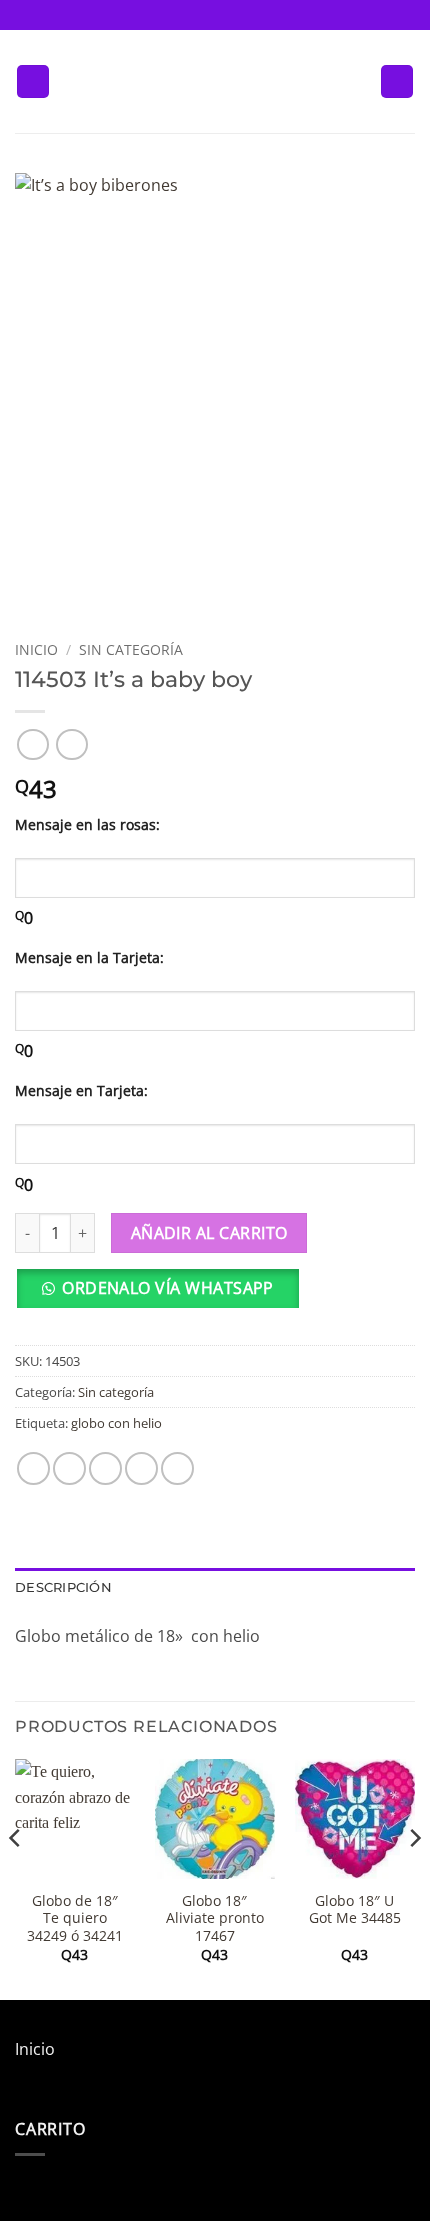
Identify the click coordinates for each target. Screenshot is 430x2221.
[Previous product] (71, 744)
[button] (33, 81)
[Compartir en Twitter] (105, 1468)
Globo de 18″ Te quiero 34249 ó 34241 (75, 1918)
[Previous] (16, 1877)
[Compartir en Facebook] (69, 1468)
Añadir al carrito (209, 1233)
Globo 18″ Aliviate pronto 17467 (215, 1918)
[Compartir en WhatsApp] (33, 1468)
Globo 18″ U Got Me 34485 (355, 1909)
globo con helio (116, 1423)
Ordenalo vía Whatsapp (168, 1288)
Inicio (36, 649)
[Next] (414, 1877)
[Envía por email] (141, 1468)
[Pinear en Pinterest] (177, 1468)
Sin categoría (131, 649)
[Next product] (32, 744)
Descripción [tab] (63, 1587)
